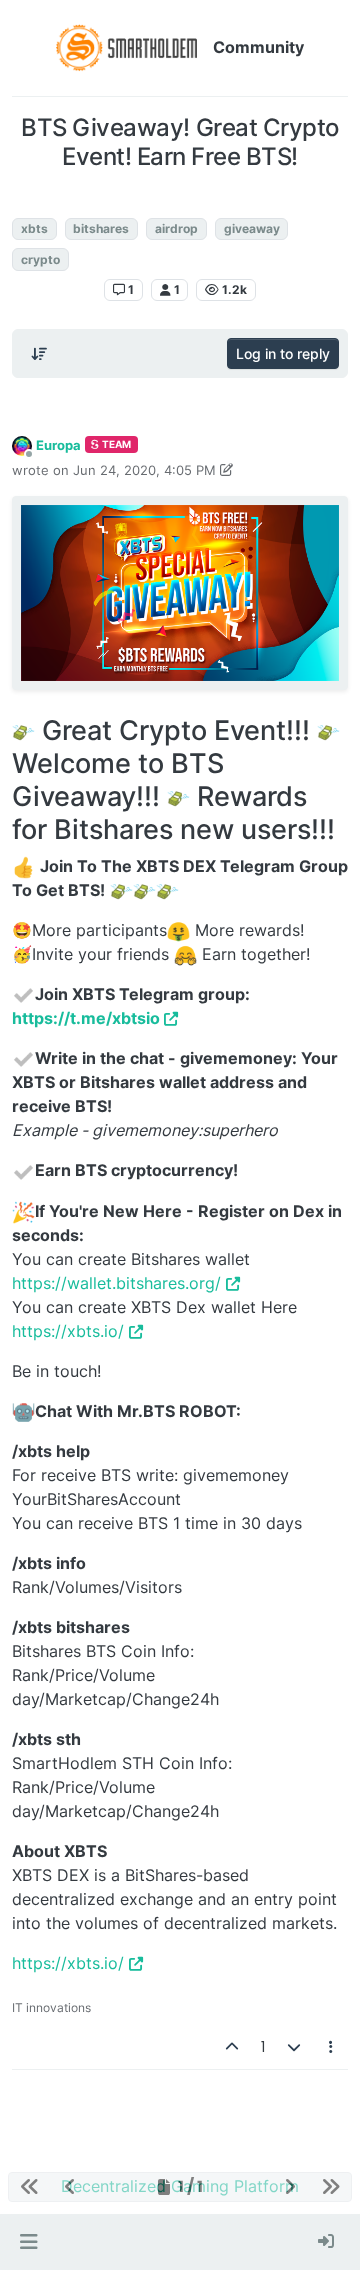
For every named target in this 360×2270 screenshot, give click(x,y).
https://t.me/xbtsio (86, 1018)
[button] (28, 2242)
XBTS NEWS (180, 198)
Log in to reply (283, 353)
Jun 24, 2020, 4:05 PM (144, 470)
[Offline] (22, 444)
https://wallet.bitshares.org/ (116, 1283)
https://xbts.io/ (68, 1331)
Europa (58, 445)
